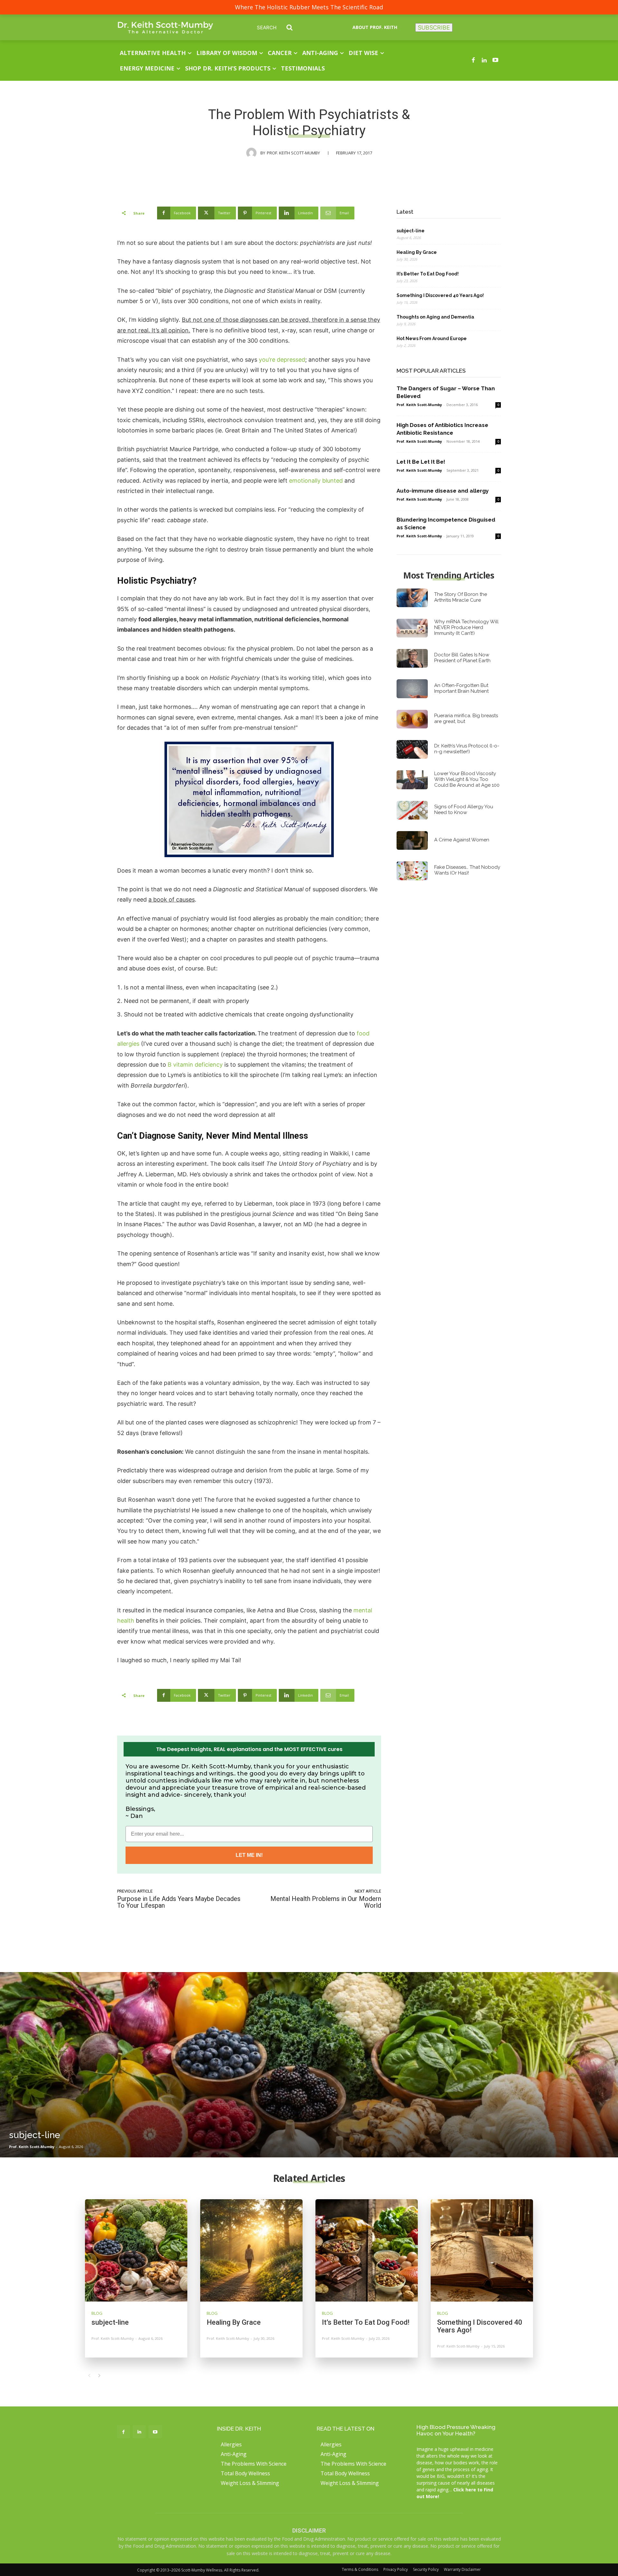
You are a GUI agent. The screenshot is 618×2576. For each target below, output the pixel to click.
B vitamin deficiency (195, 1065)
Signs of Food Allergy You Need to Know (464, 810)
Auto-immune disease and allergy (443, 491)
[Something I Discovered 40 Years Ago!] (482, 2250)
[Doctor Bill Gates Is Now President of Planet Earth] (412, 658)
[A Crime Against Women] (412, 840)
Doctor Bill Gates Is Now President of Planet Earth (462, 658)
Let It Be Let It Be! (421, 462)
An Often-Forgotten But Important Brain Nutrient (461, 688)
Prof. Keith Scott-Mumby (293, 153)
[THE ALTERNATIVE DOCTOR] (165, 28)
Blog (97, 2313)
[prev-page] (89, 2376)
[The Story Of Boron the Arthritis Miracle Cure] (412, 598)
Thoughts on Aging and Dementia (435, 317)
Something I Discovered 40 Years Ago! (440, 295)
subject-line (411, 231)
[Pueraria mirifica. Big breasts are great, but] (412, 719)
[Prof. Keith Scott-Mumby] (253, 153)
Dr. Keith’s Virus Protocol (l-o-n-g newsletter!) (467, 749)
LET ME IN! (249, 1855)
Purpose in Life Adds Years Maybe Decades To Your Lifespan (179, 1902)
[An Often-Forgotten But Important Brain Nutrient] (412, 689)
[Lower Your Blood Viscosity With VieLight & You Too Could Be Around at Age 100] (412, 780)
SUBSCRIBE (434, 28)
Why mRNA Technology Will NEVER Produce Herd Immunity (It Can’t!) (466, 627)
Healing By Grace (417, 252)
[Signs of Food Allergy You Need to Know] (412, 810)
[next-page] (99, 2376)
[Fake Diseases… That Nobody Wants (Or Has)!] (412, 871)
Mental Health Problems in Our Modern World (326, 1902)
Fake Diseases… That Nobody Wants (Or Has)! (467, 870)
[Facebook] (473, 60)
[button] (280, 27)
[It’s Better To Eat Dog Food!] (367, 2250)
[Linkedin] (484, 60)
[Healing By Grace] (251, 2250)
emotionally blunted (316, 481)
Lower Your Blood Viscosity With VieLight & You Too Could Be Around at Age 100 (467, 779)
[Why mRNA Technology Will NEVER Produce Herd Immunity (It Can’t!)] (412, 628)
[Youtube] (495, 60)
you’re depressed (282, 360)
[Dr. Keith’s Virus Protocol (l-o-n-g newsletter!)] (412, 749)
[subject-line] (309, 2065)
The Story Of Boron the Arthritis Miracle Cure (461, 597)
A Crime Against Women (462, 840)
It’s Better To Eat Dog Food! (428, 274)
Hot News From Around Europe (432, 338)
